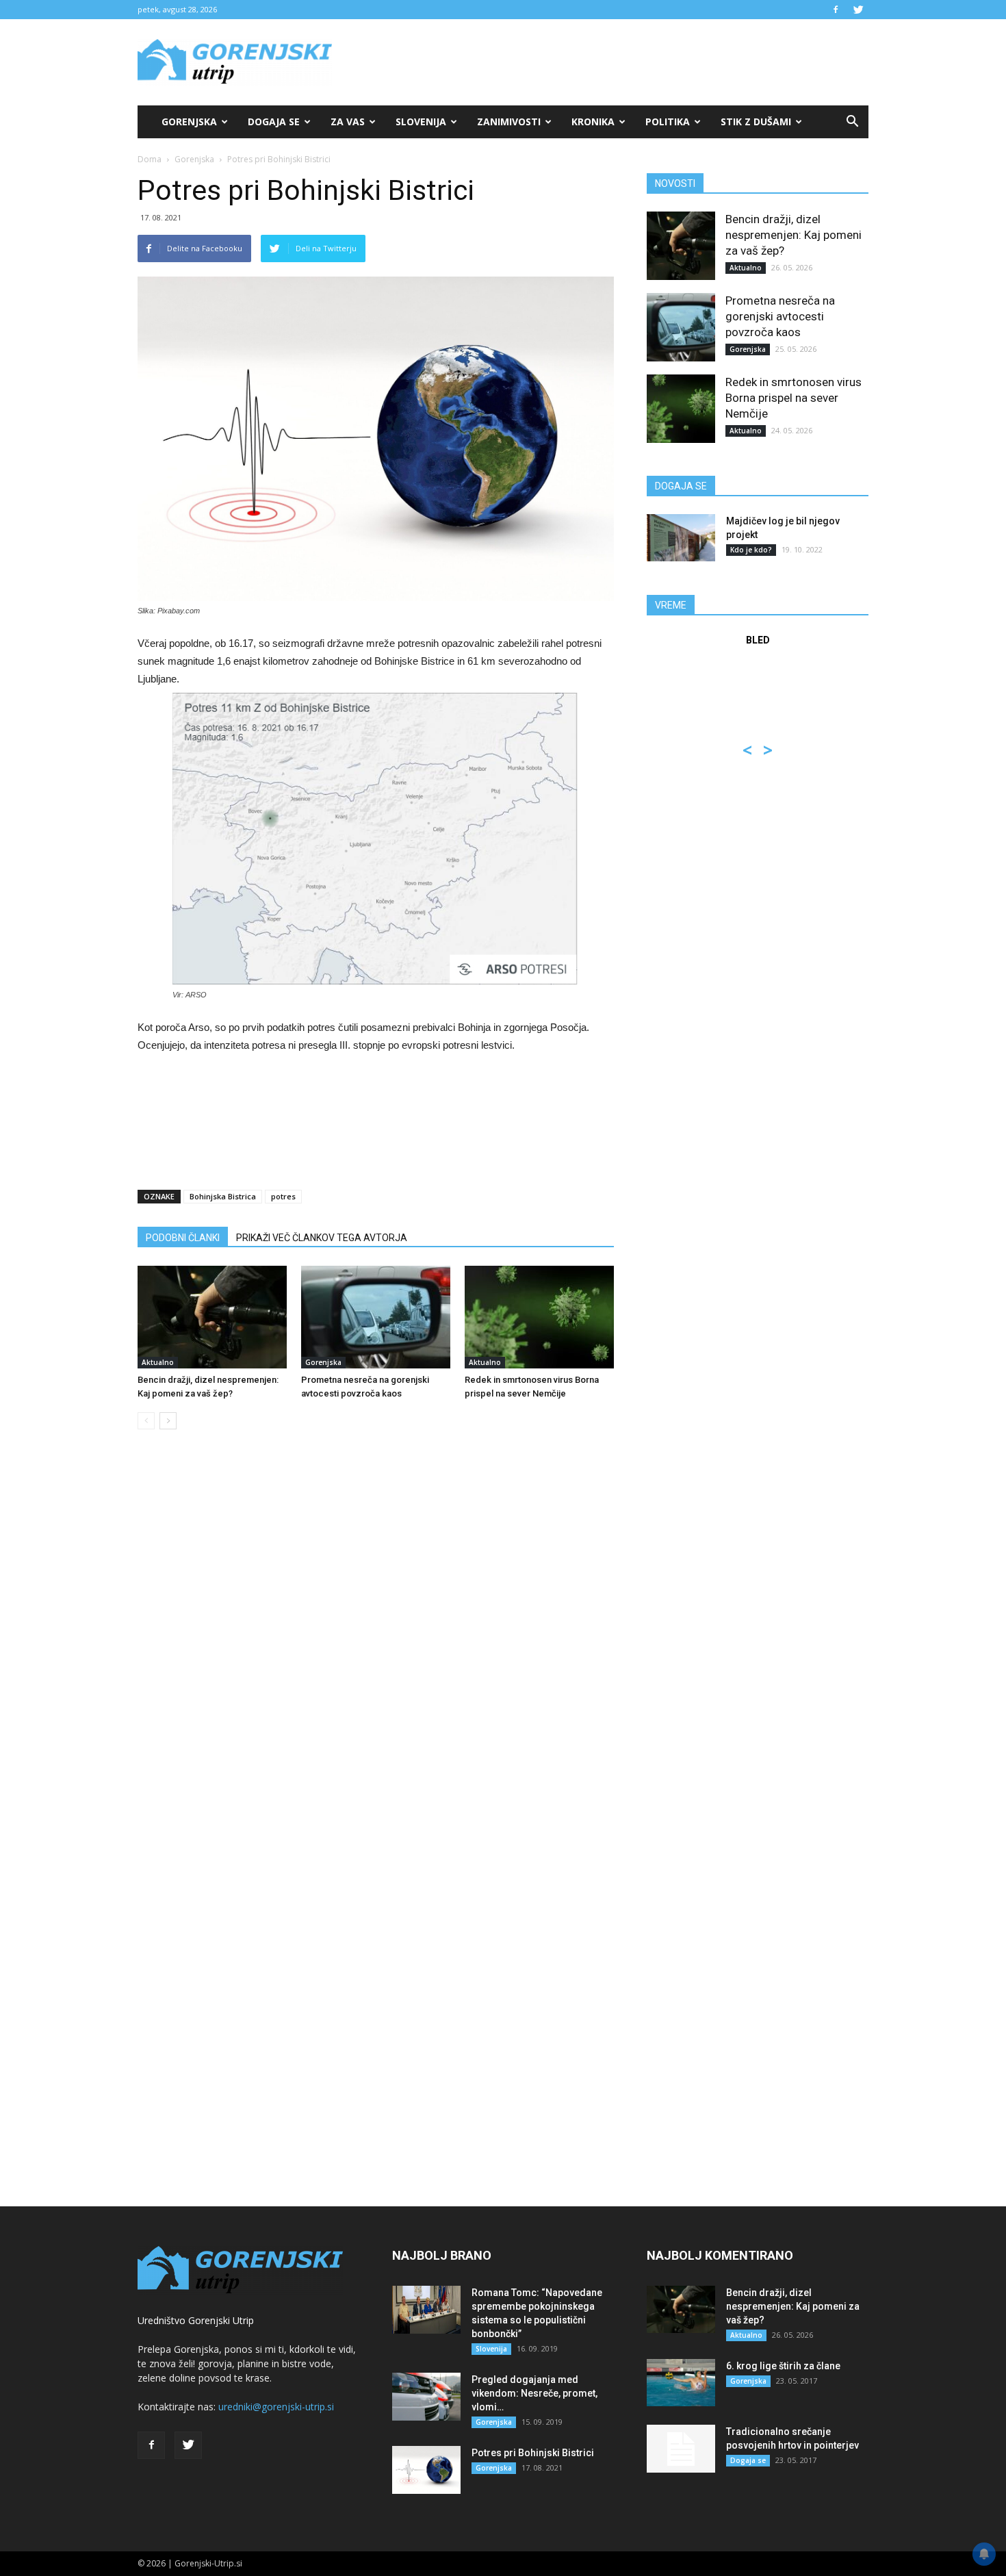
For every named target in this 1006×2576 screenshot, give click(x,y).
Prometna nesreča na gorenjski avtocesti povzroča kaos (780, 316)
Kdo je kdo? (751, 550)
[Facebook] (836, 10)
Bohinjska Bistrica (223, 1196)
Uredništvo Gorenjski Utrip (196, 2320)
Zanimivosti (509, 122)
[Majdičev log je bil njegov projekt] (681, 538)
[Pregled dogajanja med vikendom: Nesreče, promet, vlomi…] (426, 2397)
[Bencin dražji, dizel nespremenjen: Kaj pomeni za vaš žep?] (212, 1317)
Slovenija (421, 122)
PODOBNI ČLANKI (183, 1238)
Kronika (593, 122)
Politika (668, 122)
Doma (150, 159)
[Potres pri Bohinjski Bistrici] (426, 2470)
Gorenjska (189, 122)
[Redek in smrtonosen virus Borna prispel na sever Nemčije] (539, 1317)
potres (283, 1196)
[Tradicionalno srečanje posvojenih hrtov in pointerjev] (681, 2449)
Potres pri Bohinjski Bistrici (533, 2453)
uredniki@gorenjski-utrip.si (276, 2407)
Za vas (348, 122)
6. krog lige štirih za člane (783, 2366)
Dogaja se (274, 122)
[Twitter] (858, 10)
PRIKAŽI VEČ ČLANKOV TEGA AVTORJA (322, 1238)
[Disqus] (376, 1648)
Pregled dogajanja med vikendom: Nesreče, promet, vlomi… (534, 2393)
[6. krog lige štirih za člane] (681, 2383)
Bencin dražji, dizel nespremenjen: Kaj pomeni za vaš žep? (794, 235)
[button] (852, 122)
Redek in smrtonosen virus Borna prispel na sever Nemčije (794, 398)
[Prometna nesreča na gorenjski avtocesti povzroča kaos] (376, 1317)
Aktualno (158, 1362)
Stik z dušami (756, 122)
